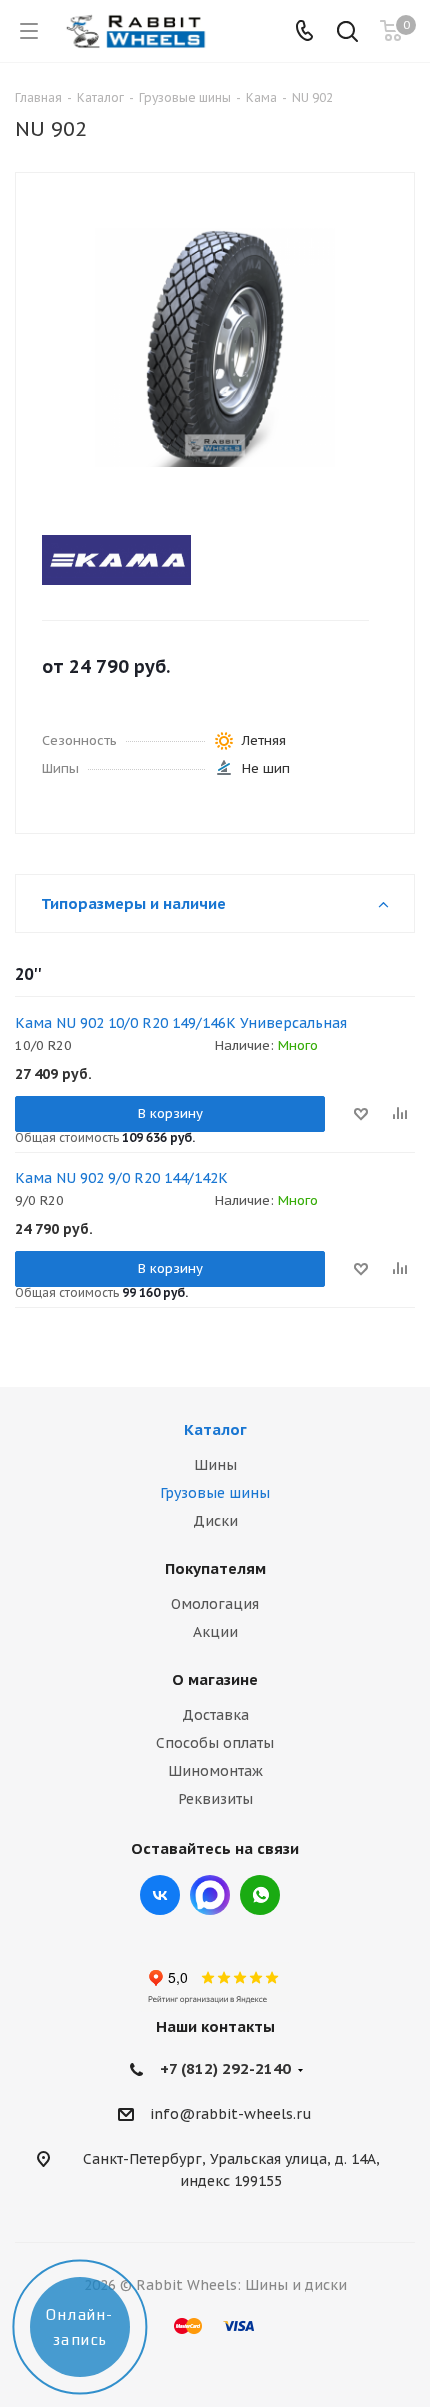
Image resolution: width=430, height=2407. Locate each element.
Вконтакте (160, 1895)
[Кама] (197, 560)
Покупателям (215, 1568)
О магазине (215, 1679)
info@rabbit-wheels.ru (231, 2115)
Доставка (215, 1715)
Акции (215, 1632)
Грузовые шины (215, 1493)
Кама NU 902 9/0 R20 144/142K (121, 1178)
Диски (215, 1521)
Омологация (215, 1604)
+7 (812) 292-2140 (225, 2068)
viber (260, 1895)
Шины (215, 1465)
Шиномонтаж (215, 1771)
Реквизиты (215, 1799)
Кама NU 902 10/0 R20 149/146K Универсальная (181, 1023)
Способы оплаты (215, 1743)
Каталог (215, 1429)
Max (210, 1895)
